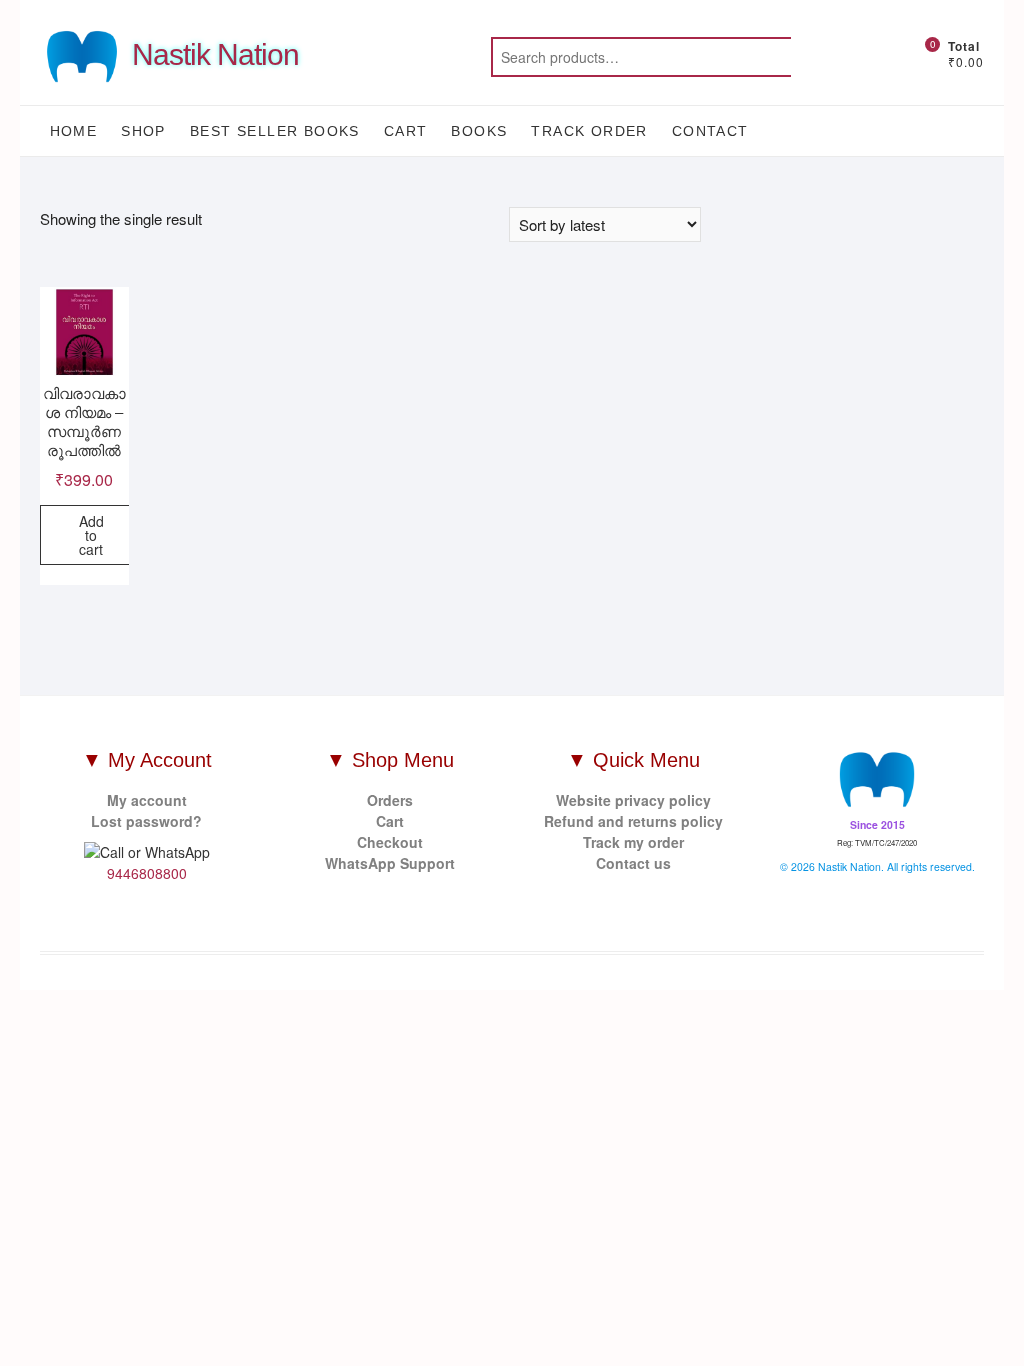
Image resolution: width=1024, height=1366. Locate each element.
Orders (390, 800)
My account (147, 800)
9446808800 (147, 873)
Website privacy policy (633, 800)
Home (74, 131)
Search (841, 57)
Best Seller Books (275, 131)
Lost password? (146, 821)
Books (479, 131)
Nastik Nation (215, 54)
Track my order (633, 842)
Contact (710, 131)
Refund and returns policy (633, 821)
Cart (406, 131)
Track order (589, 131)
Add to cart (91, 535)
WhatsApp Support (390, 863)
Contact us (633, 863)
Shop (143, 131)
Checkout (390, 842)
